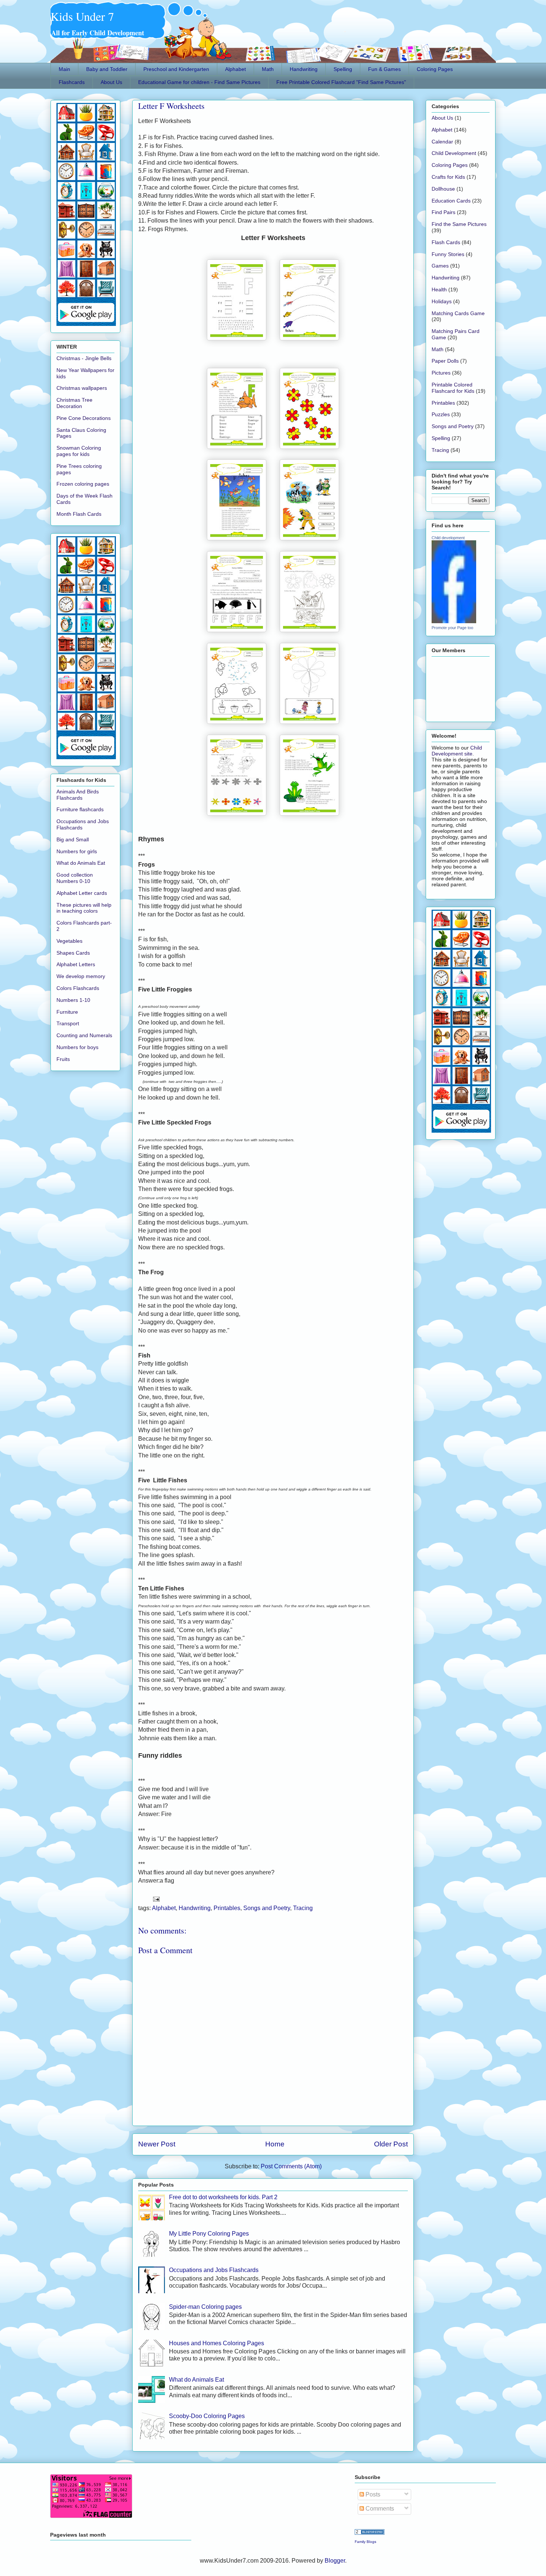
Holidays (442, 301)
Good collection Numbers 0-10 (75, 878)
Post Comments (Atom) (291, 2166)
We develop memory (81, 976)
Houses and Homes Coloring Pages (217, 2343)
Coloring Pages (435, 69)
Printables (227, 1908)
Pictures (441, 373)
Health (439, 289)
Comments (379, 2509)
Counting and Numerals (84, 1035)
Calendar (442, 142)
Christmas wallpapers (82, 388)
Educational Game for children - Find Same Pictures (199, 82)
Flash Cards (446, 242)
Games (440, 266)
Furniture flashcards (80, 809)
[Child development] (454, 621)
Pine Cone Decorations (84, 418)
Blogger (335, 2561)
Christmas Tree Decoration (74, 403)
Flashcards (72, 82)
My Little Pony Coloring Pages (209, 2234)
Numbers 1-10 (73, 1000)
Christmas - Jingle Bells (84, 358)
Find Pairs (443, 212)
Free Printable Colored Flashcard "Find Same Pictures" (341, 82)
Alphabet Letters (76, 964)
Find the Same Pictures (459, 224)
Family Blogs (365, 2542)
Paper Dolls (445, 361)
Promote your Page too (452, 628)
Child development (448, 538)
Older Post (391, 2144)
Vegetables (69, 941)
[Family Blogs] (370, 2533)
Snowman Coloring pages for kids (79, 451)
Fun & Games (384, 69)
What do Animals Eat (196, 2380)
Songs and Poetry (267, 1908)
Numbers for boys (77, 1047)
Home (275, 2144)
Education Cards (451, 201)
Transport (68, 1023)
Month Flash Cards (79, 514)
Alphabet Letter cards (82, 893)
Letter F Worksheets (171, 106)
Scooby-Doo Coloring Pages (207, 2416)
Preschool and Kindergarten (176, 69)
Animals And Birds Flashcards (78, 795)
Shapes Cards (73, 953)
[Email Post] (155, 1899)
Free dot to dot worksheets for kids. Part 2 (223, 2197)
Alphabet (235, 69)
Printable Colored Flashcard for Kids (453, 388)
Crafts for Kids (448, 177)
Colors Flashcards (78, 988)
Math (268, 69)
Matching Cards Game (458, 313)
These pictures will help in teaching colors (84, 908)
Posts (372, 2494)
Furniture (67, 1012)
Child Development (454, 153)
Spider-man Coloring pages (205, 2307)
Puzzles (441, 414)
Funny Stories (448, 254)
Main (64, 69)
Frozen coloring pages (83, 484)
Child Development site (457, 751)
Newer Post (157, 2144)
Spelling (343, 69)
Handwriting (304, 69)
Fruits (63, 1059)
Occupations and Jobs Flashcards (214, 2270)
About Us (111, 82)
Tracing (303, 1908)
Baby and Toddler (107, 69)
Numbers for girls (77, 851)
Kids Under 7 (82, 16)
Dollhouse (443, 189)
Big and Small (73, 839)
